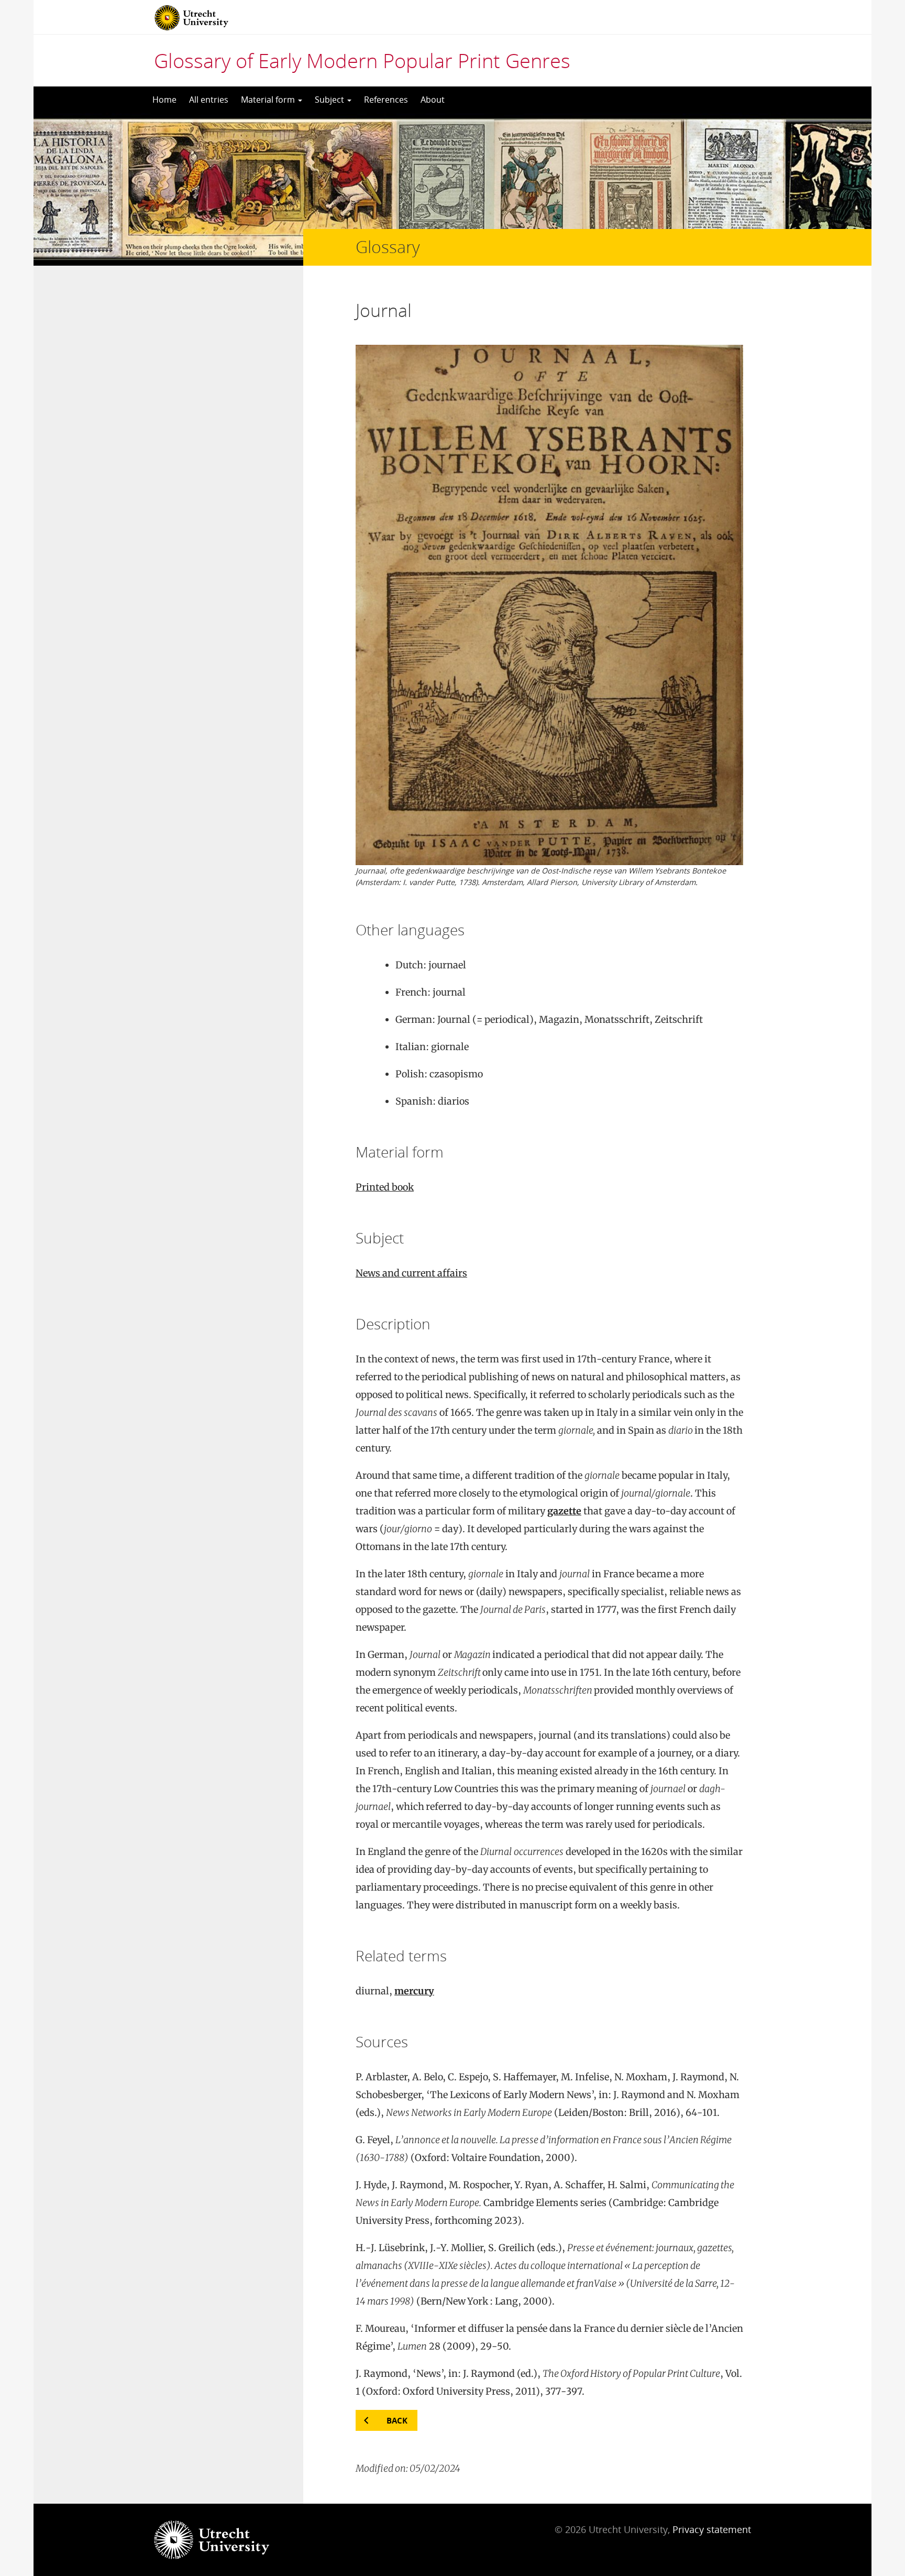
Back (397, 2420)
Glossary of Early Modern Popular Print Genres (362, 60)
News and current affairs (411, 1273)
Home (164, 100)
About (433, 100)
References (386, 100)
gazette (564, 1511)
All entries (209, 100)
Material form (269, 100)
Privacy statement (712, 2529)
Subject (330, 100)
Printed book (385, 1187)
